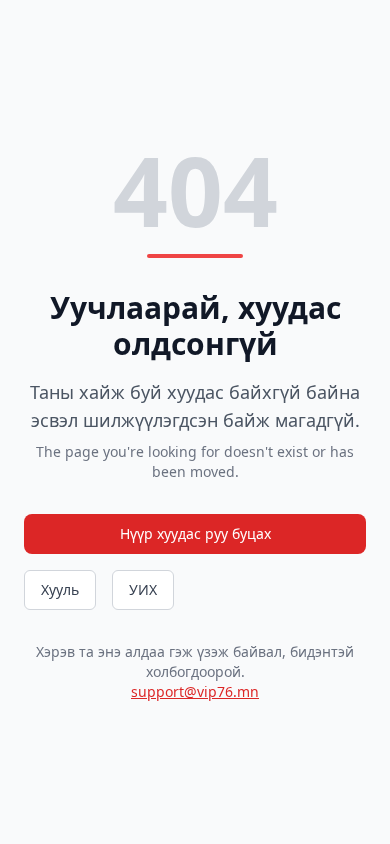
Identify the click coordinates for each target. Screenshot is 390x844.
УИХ (143, 589)
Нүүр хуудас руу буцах (195, 533)
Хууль (60, 589)
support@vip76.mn (195, 691)
